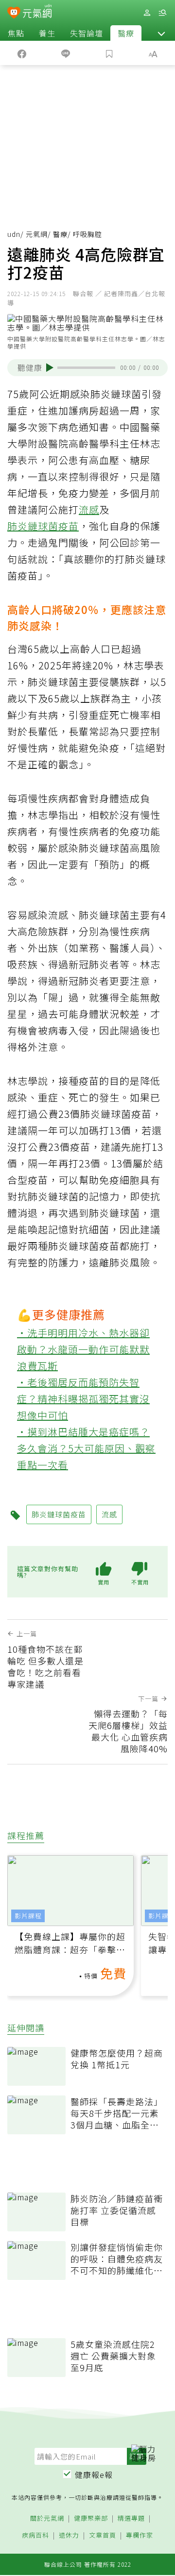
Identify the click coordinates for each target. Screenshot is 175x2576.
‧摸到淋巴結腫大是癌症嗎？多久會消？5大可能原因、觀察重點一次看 (86, 1448)
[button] (161, 33)
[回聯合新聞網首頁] (14, 14)
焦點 (16, 33)
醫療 (126, 33)
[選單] (162, 13)
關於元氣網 (47, 2518)
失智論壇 (87, 33)
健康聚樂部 (91, 2518)
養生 (47, 33)
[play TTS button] (50, 367)
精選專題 (131, 2518)
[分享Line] (66, 53)
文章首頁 (103, 2535)
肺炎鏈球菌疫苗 (43, 526)
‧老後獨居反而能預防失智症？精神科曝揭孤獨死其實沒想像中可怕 (83, 1399)
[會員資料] (147, 13)
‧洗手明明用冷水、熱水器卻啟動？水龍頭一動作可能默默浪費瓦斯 (83, 1349)
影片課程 (28, 1916)
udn (14, 234)
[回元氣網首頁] (37, 12)
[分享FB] (22, 53)
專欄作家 (140, 2535)
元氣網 (37, 234)
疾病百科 (35, 2535)
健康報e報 (94, 2475)
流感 (89, 509)
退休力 (69, 2535)
